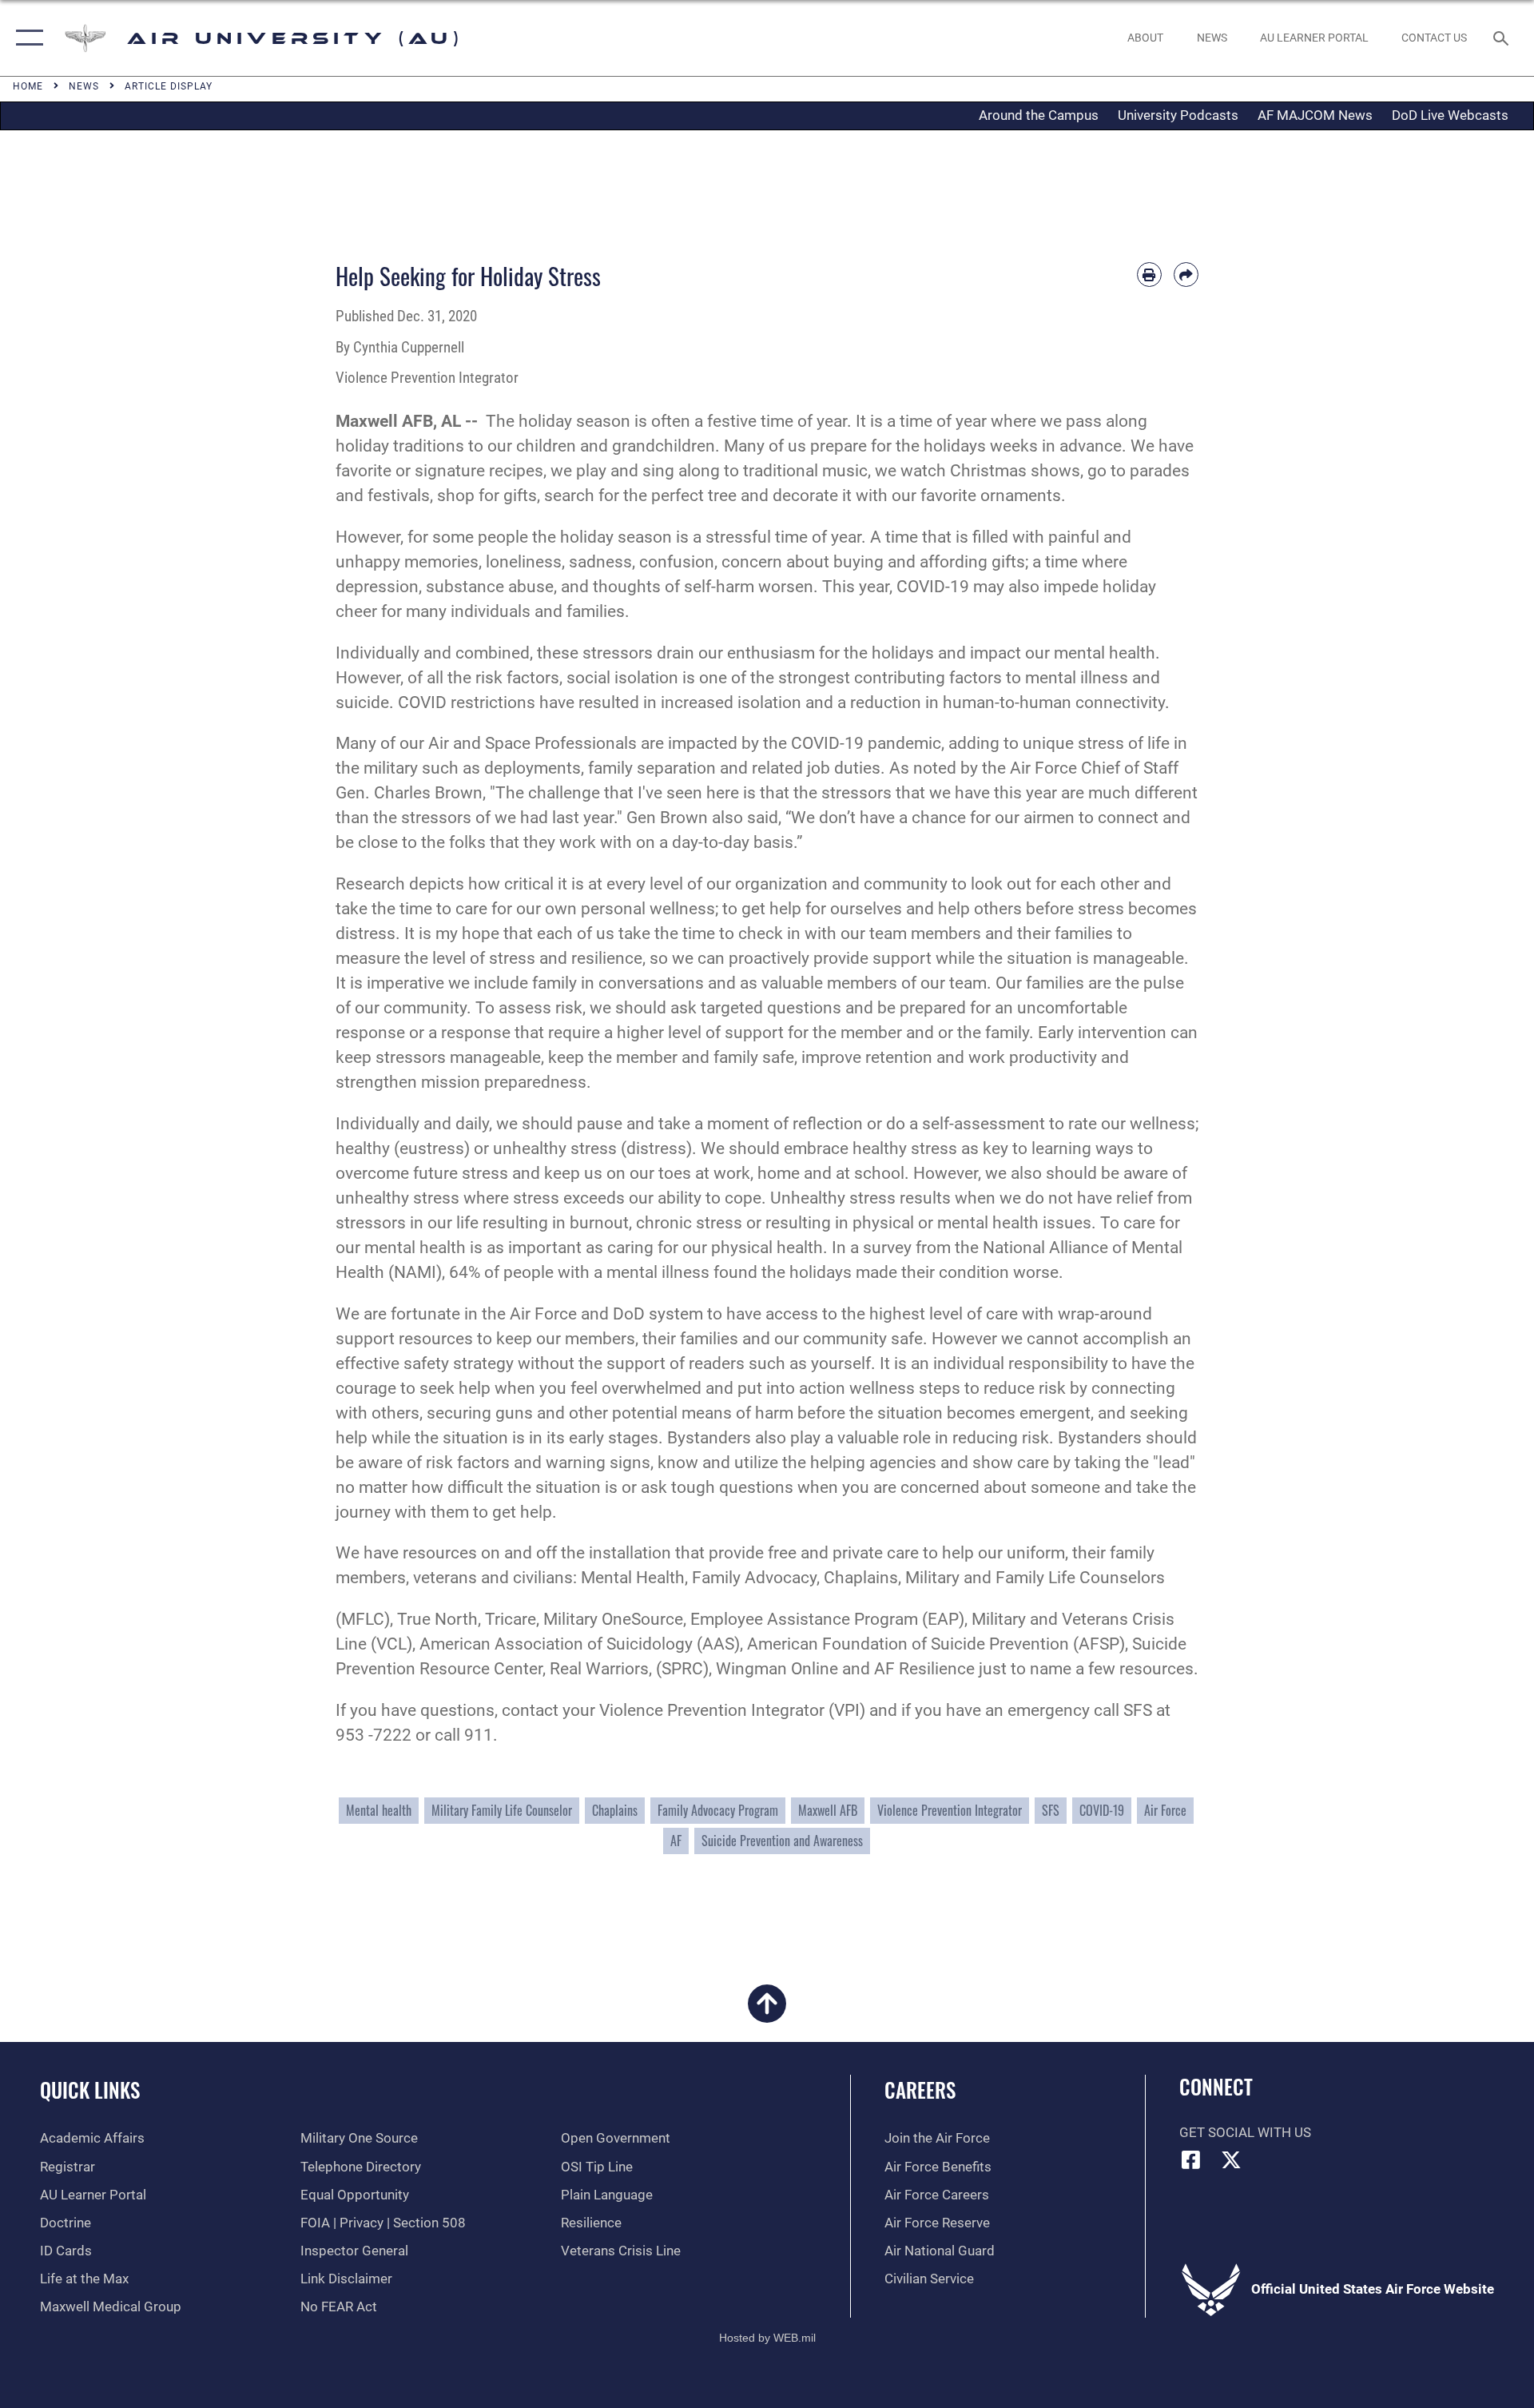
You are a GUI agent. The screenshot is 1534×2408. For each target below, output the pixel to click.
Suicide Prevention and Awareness (782, 1841)
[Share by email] (1186, 275)
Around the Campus (1039, 115)
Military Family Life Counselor (502, 1810)
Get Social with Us (1245, 2133)
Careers (920, 2090)
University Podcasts (1178, 115)
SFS (1051, 1810)
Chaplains (615, 1810)
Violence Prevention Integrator (950, 1810)
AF (676, 1841)
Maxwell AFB (828, 1810)
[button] (26, 38)
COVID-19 (1102, 1810)
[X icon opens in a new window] (1231, 2159)
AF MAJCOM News (1315, 115)
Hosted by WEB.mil (767, 2338)
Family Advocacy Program (718, 1810)
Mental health (379, 1810)
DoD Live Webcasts (1450, 115)
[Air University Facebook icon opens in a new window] (1191, 2159)
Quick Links (90, 2090)
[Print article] (1149, 275)
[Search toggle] (1502, 38)
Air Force (1165, 1810)
